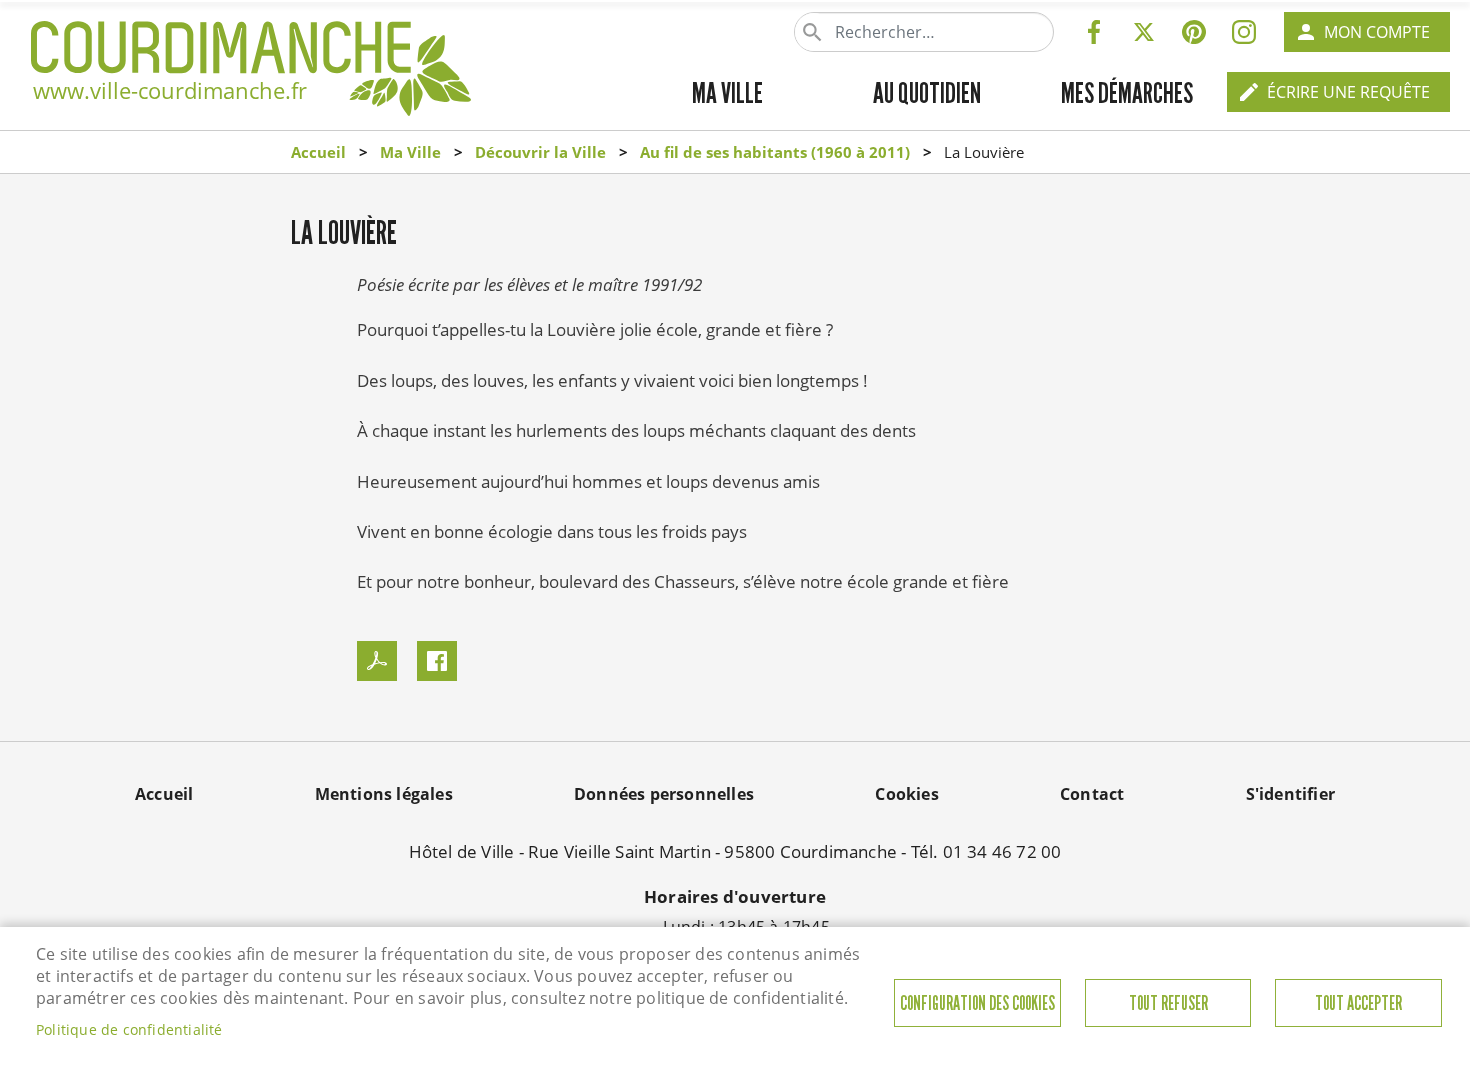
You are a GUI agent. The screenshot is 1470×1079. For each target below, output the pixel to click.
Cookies (906, 794)
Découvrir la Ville (540, 152)
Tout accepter (1358, 1003)
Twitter (1144, 32)
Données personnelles (664, 794)
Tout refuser (1168, 1003)
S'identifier (1290, 794)
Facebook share (437, 661)
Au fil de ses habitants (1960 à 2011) (775, 152)
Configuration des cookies (977, 1003)
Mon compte (1377, 32)
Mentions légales (384, 794)
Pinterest (1194, 32)
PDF (377, 661)
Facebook (1094, 32)
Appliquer (814, 32)
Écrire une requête (1348, 92)
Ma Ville (410, 152)
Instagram (1244, 32)
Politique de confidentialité (129, 1029)
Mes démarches (1127, 93)
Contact (1092, 794)
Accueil (318, 152)
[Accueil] (251, 46)
